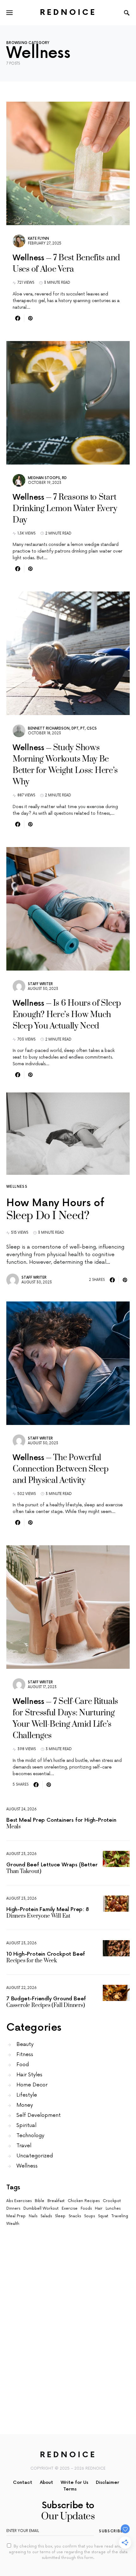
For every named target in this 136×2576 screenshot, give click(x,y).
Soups (90, 2216)
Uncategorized (35, 2156)
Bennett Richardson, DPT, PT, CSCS (62, 728)
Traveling (120, 2216)
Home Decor (32, 2085)
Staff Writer (40, 984)
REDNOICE (68, 13)
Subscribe (111, 2531)
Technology (30, 2136)
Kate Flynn (38, 239)
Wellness (17, 1187)
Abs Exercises (19, 2201)
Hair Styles (29, 2075)
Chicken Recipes (84, 2201)
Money (25, 2105)
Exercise (70, 2209)
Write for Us (74, 2482)
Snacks (75, 2216)
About (46, 2482)
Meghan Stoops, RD (47, 478)
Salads (46, 2216)
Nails (33, 2216)
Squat (103, 2216)
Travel (24, 2146)
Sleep (60, 2216)
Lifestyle (27, 2095)
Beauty (25, 2044)
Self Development (39, 2115)
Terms (70, 2489)
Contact (23, 2482)
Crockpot (112, 2201)
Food (23, 2065)
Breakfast (56, 2201)
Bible (40, 2201)
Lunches (113, 2209)
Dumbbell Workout (41, 2209)
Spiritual (26, 2125)
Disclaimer (108, 2482)
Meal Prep (16, 2216)
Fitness (25, 2054)
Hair (99, 2209)
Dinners (13, 2209)
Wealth (13, 2224)
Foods (86, 2209)
